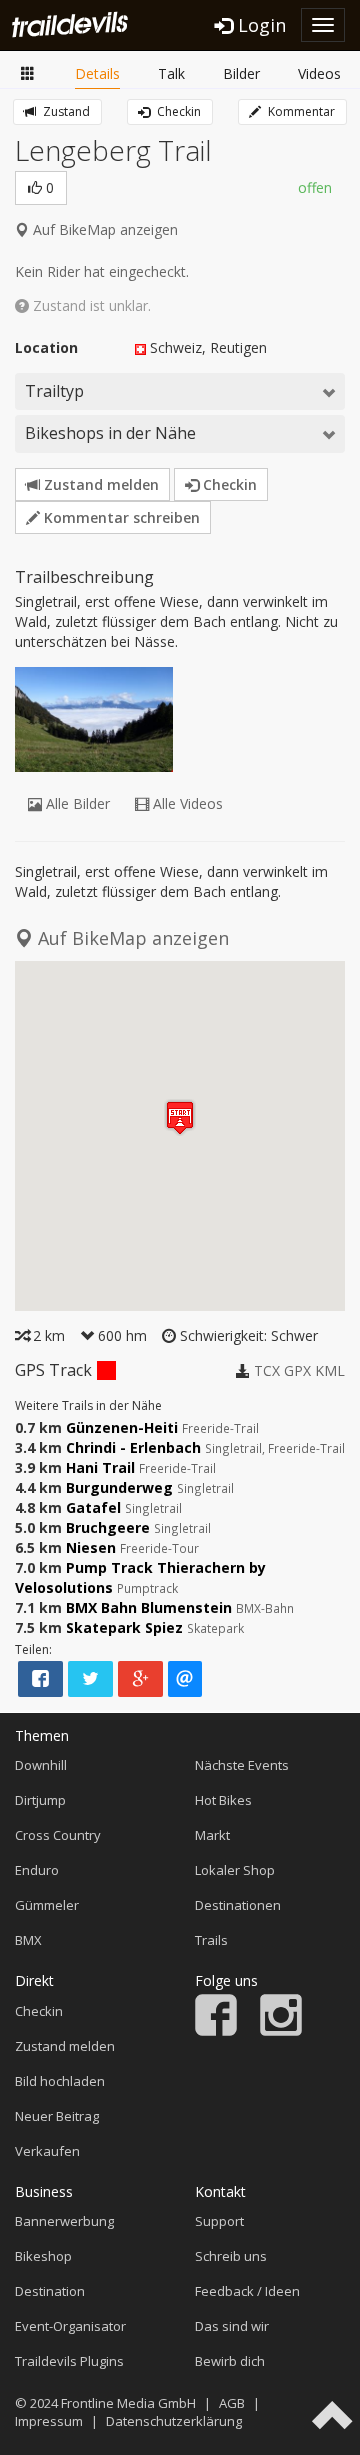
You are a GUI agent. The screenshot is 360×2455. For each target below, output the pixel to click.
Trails (211, 1940)
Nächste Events (242, 1765)
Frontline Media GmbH (128, 2403)
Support (219, 2221)
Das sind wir (232, 2326)
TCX (267, 1370)
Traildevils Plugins (69, 2361)
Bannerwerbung (64, 2221)
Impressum (49, 2421)
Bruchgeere (108, 1527)
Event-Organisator (70, 2326)
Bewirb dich (230, 2361)
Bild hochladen (60, 2081)
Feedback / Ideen (247, 2291)
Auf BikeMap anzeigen (103, 229)
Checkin (177, 111)
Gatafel (93, 1507)
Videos (319, 73)
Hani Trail (100, 1467)
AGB (232, 2403)
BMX (28, 1940)
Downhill (41, 1765)
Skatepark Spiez (124, 1627)
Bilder (241, 73)
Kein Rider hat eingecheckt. (102, 271)
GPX (297, 1370)
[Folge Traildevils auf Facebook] (216, 2031)
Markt (212, 1835)
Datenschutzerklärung (174, 2421)
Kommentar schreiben (120, 517)
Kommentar (300, 111)
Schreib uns (231, 2256)
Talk (171, 73)
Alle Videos (186, 803)
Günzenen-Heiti (122, 1427)
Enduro (37, 1870)
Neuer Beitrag (57, 2116)
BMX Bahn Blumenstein (149, 1607)
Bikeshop (43, 2256)
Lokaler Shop (235, 1870)
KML (330, 1370)
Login (259, 25)
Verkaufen (47, 2151)
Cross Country (58, 1835)
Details (97, 73)
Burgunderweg (119, 1487)
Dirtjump (40, 1800)
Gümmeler (47, 1905)
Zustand (65, 111)
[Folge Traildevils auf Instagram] (281, 2031)
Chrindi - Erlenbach (133, 1447)
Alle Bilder (76, 803)
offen (315, 187)
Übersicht (28, 74)
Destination (50, 2291)
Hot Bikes (223, 1800)
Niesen (91, 1547)
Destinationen (238, 1905)
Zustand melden (99, 484)
